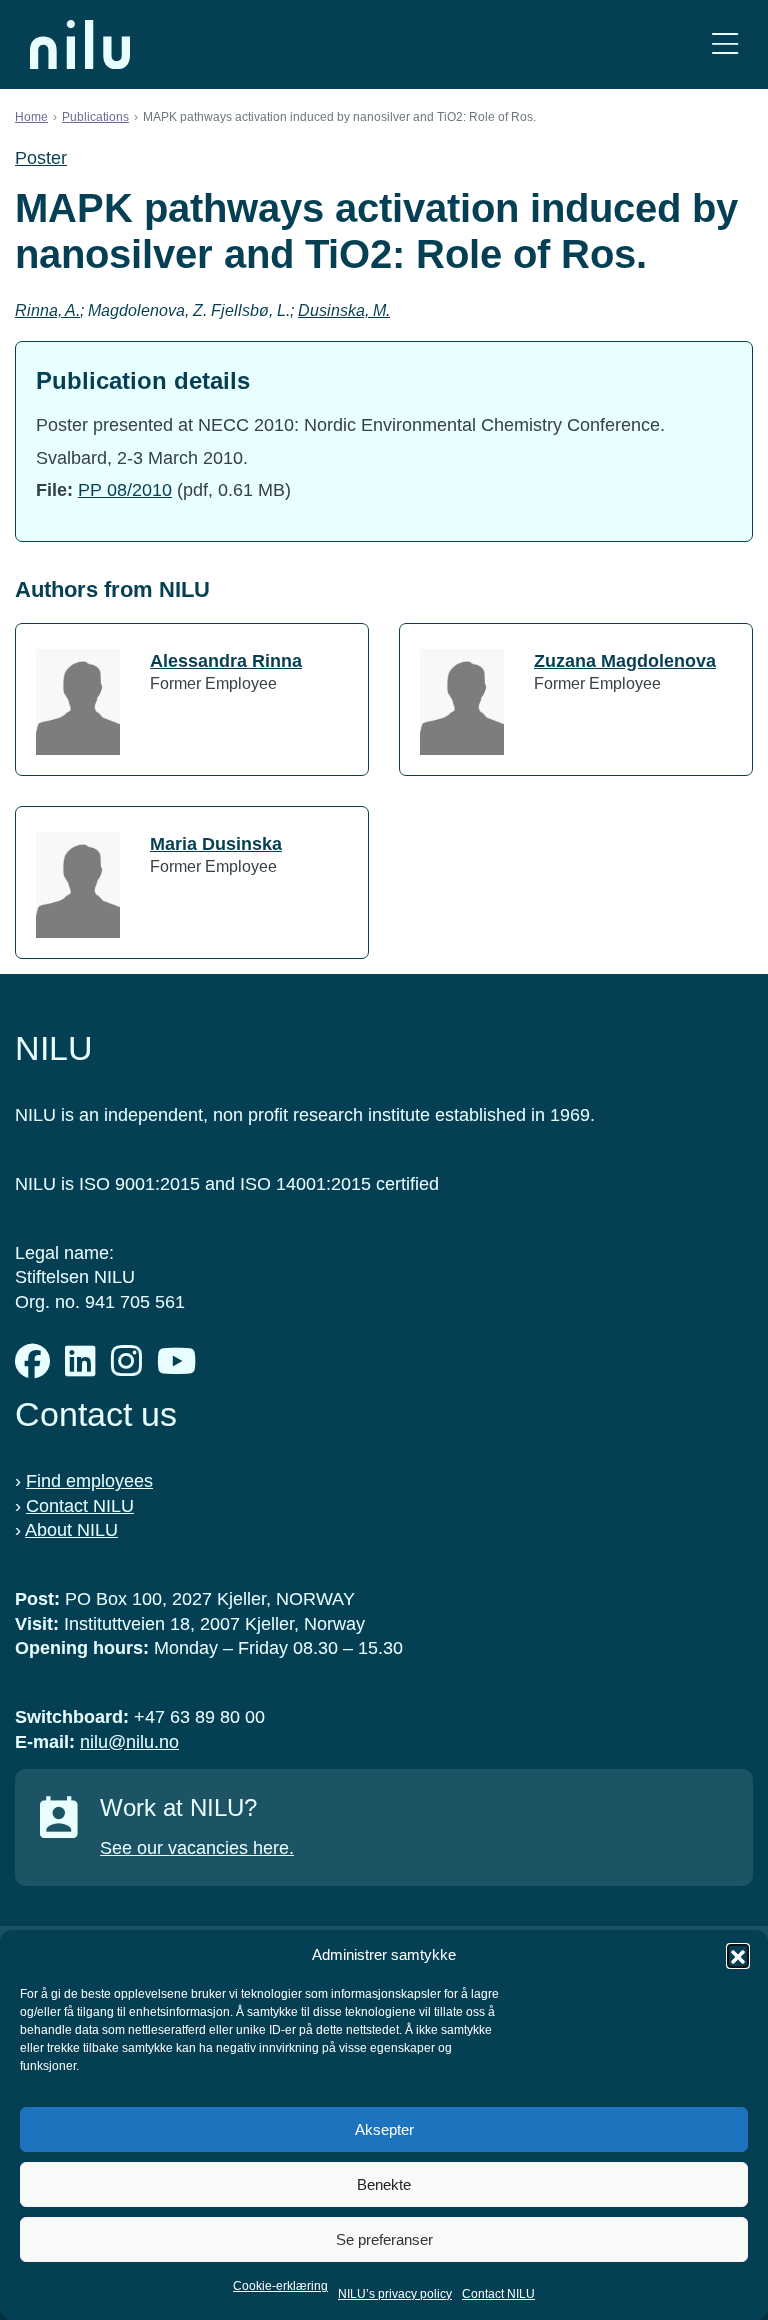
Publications (95, 117)
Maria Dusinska (216, 844)
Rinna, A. (47, 310)
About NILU (71, 1530)
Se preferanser (384, 2239)
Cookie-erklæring (280, 2286)
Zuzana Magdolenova (625, 661)
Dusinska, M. (344, 310)
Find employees (89, 1481)
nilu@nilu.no (129, 1742)
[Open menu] (725, 44)
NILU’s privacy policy (395, 2294)
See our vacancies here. (197, 1848)
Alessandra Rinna (226, 661)
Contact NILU (498, 2294)
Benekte (384, 2184)
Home (31, 117)
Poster (41, 158)
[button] (738, 1955)
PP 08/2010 (125, 490)
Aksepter (384, 2129)
